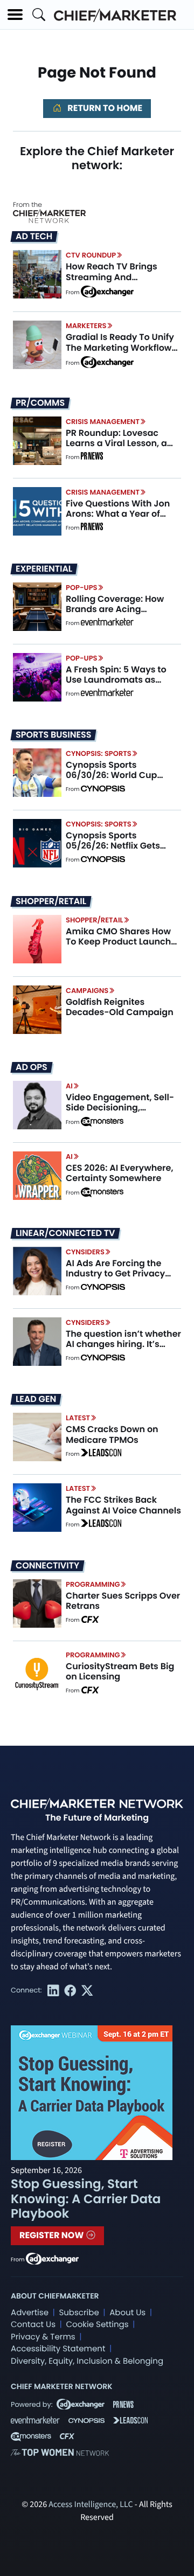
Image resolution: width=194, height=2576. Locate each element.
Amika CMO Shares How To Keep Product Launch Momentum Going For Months (118, 947)
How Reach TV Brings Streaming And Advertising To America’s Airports (120, 282)
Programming (93, 1584)
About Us (127, 2313)
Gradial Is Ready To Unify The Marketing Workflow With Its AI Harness (120, 347)
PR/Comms (40, 403)
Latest (78, 1418)
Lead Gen (36, 1399)
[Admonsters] (102, 1122)
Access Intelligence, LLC (91, 2505)
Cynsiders (85, 1252)
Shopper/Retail (51, 901)
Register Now (53, 2235)
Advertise (30, 2313)
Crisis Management (103, 422)
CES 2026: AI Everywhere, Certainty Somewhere (120, 1173)
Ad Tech (34, 237)
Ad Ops (32, 1067)
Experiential (44, 569)
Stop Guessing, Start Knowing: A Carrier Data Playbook (86, 2199)
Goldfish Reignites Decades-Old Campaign (120, 1007)
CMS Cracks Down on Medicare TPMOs (112, 1434)
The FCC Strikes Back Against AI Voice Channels (123, 1505)
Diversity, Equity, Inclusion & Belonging (87, 2361)
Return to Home (104, 108)
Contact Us (33, 2325)
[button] (15, 15)
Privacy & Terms (43, 2337)
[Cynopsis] (103, 789)
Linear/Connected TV (65, 1233)
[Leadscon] (101, 1454)
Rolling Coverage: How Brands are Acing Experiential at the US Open (115, 615)
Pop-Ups (81, 588)
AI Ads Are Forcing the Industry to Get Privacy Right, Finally (115, 1273)
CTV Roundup (91, 255)
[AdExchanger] (107, 291)
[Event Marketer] (107, 623)
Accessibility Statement (58, 2349)
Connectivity (47, 1566)
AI (69, 1086)
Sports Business (53, 735)
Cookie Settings (98, 2325)
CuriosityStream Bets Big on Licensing (120, 1671)
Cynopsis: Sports (99, 754)
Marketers (86, 326)
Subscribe (79, 2313)
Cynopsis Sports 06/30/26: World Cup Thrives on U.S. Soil (111, 775)
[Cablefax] (90, 1620)
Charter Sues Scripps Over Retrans (123, 1601)
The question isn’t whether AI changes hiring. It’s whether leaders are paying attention (123, 1349)
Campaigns (87, 991)
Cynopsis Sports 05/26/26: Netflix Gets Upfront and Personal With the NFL (123, 851)
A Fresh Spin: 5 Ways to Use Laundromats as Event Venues (116, 680)
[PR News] (92, 457)
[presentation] (37, 274)
